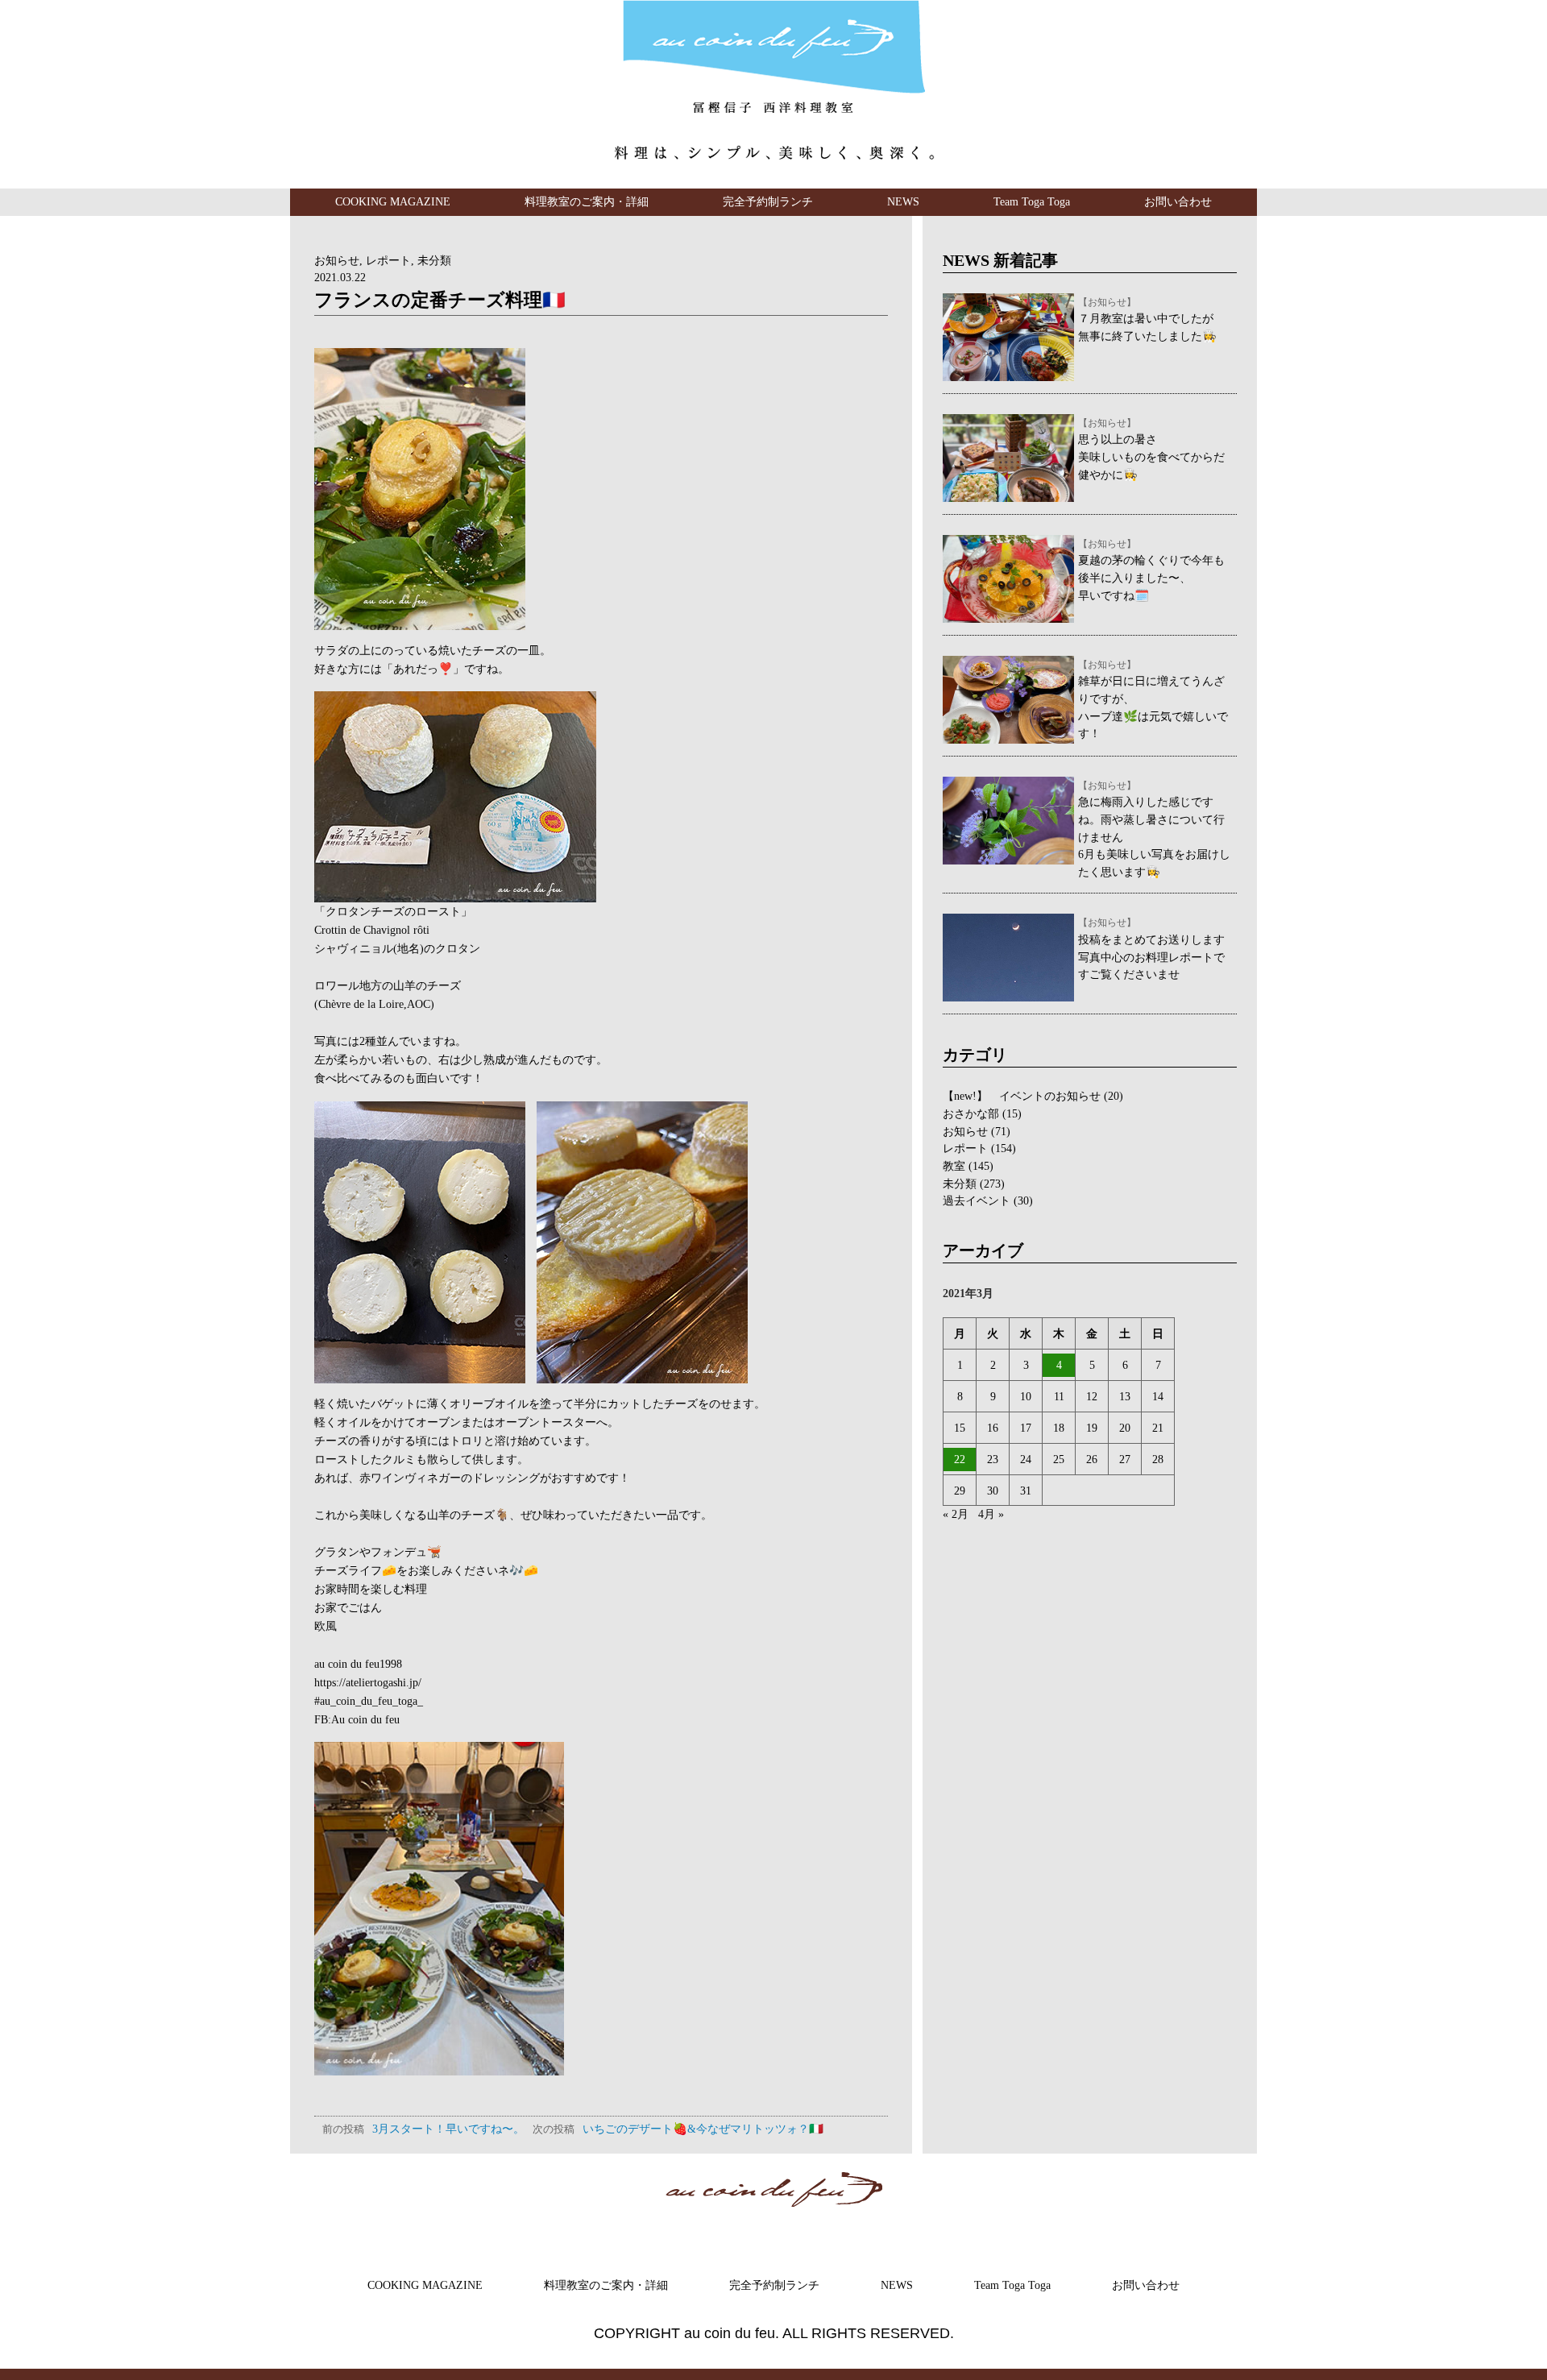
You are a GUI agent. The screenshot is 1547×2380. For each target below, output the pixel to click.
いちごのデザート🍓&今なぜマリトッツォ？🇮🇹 (678, 2129)
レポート (388, 260)
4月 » (991, 1514)
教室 (954, 1166)
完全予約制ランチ (768, 201)
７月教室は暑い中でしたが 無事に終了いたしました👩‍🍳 (1147, 320)
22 (960, 1459)
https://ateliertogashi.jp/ (368, 1682)
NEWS (903, 201)
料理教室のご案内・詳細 (587, 201)
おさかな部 (971, 1113)
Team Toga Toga (1032, 201)
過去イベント (977, 1200)
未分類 (434, 260)
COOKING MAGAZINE (393, 201)
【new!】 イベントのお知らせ (1022, 1096)
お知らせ (337, 260)
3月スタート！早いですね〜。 (423, 2129)
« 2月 (956, 1514)
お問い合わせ (1178, 201)
